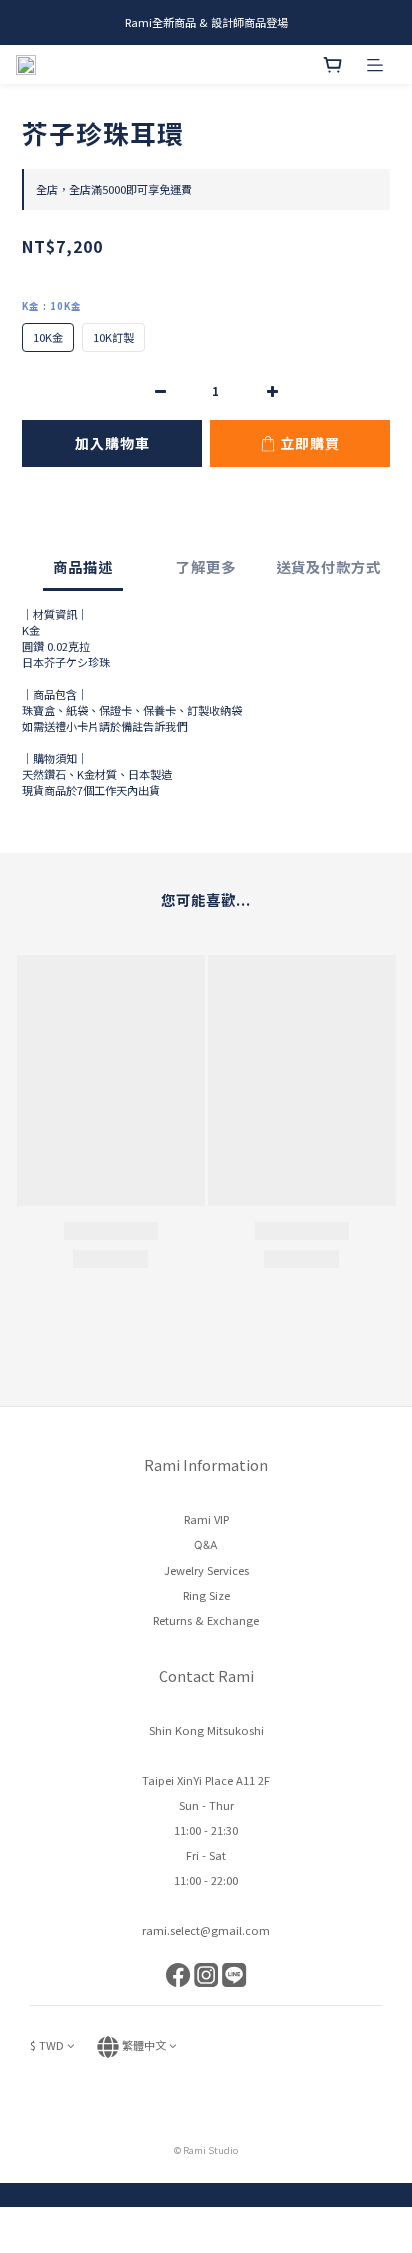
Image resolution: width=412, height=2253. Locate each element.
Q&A (206, 1545)
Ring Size (206, 1595)
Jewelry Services (206, 1570)
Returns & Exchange (206, 1620)
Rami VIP (206, 1519)
